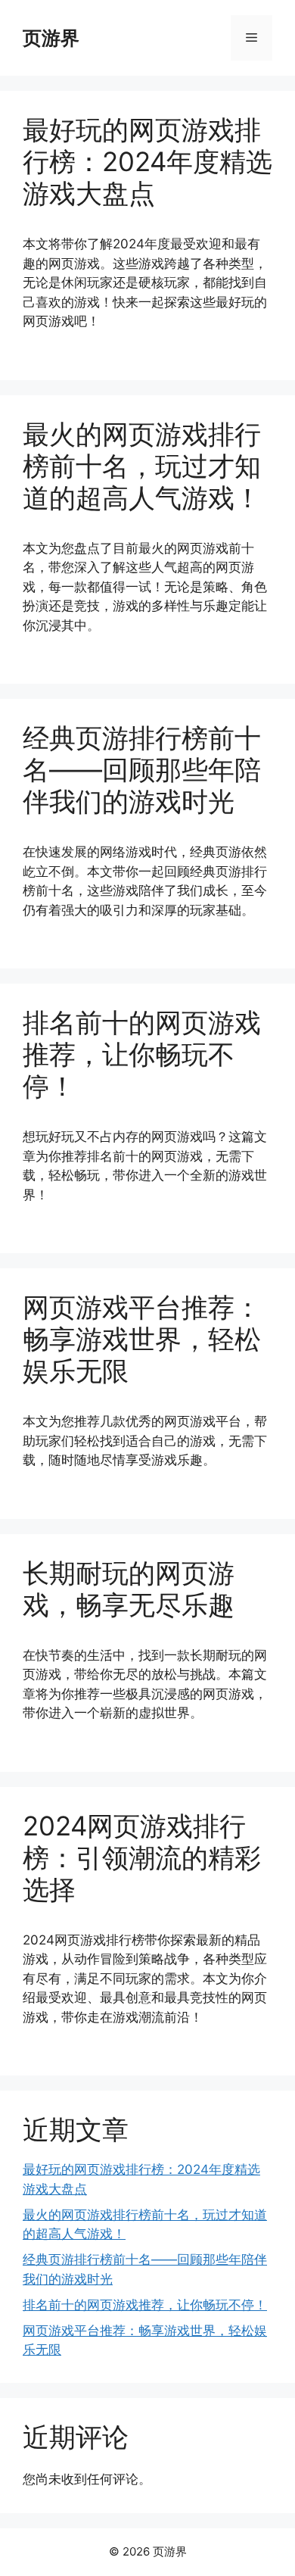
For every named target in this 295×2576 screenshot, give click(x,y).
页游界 (51, 38)
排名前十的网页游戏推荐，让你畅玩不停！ (142, 1054)
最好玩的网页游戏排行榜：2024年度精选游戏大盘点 (147, 161)
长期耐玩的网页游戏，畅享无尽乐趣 (129, 1589)
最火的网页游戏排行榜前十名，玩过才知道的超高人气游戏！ (142, 466)
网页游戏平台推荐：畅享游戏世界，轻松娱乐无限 (142, 1339)
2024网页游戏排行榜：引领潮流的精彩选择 (142, 1857)
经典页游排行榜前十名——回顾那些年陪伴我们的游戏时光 (142, 769)
